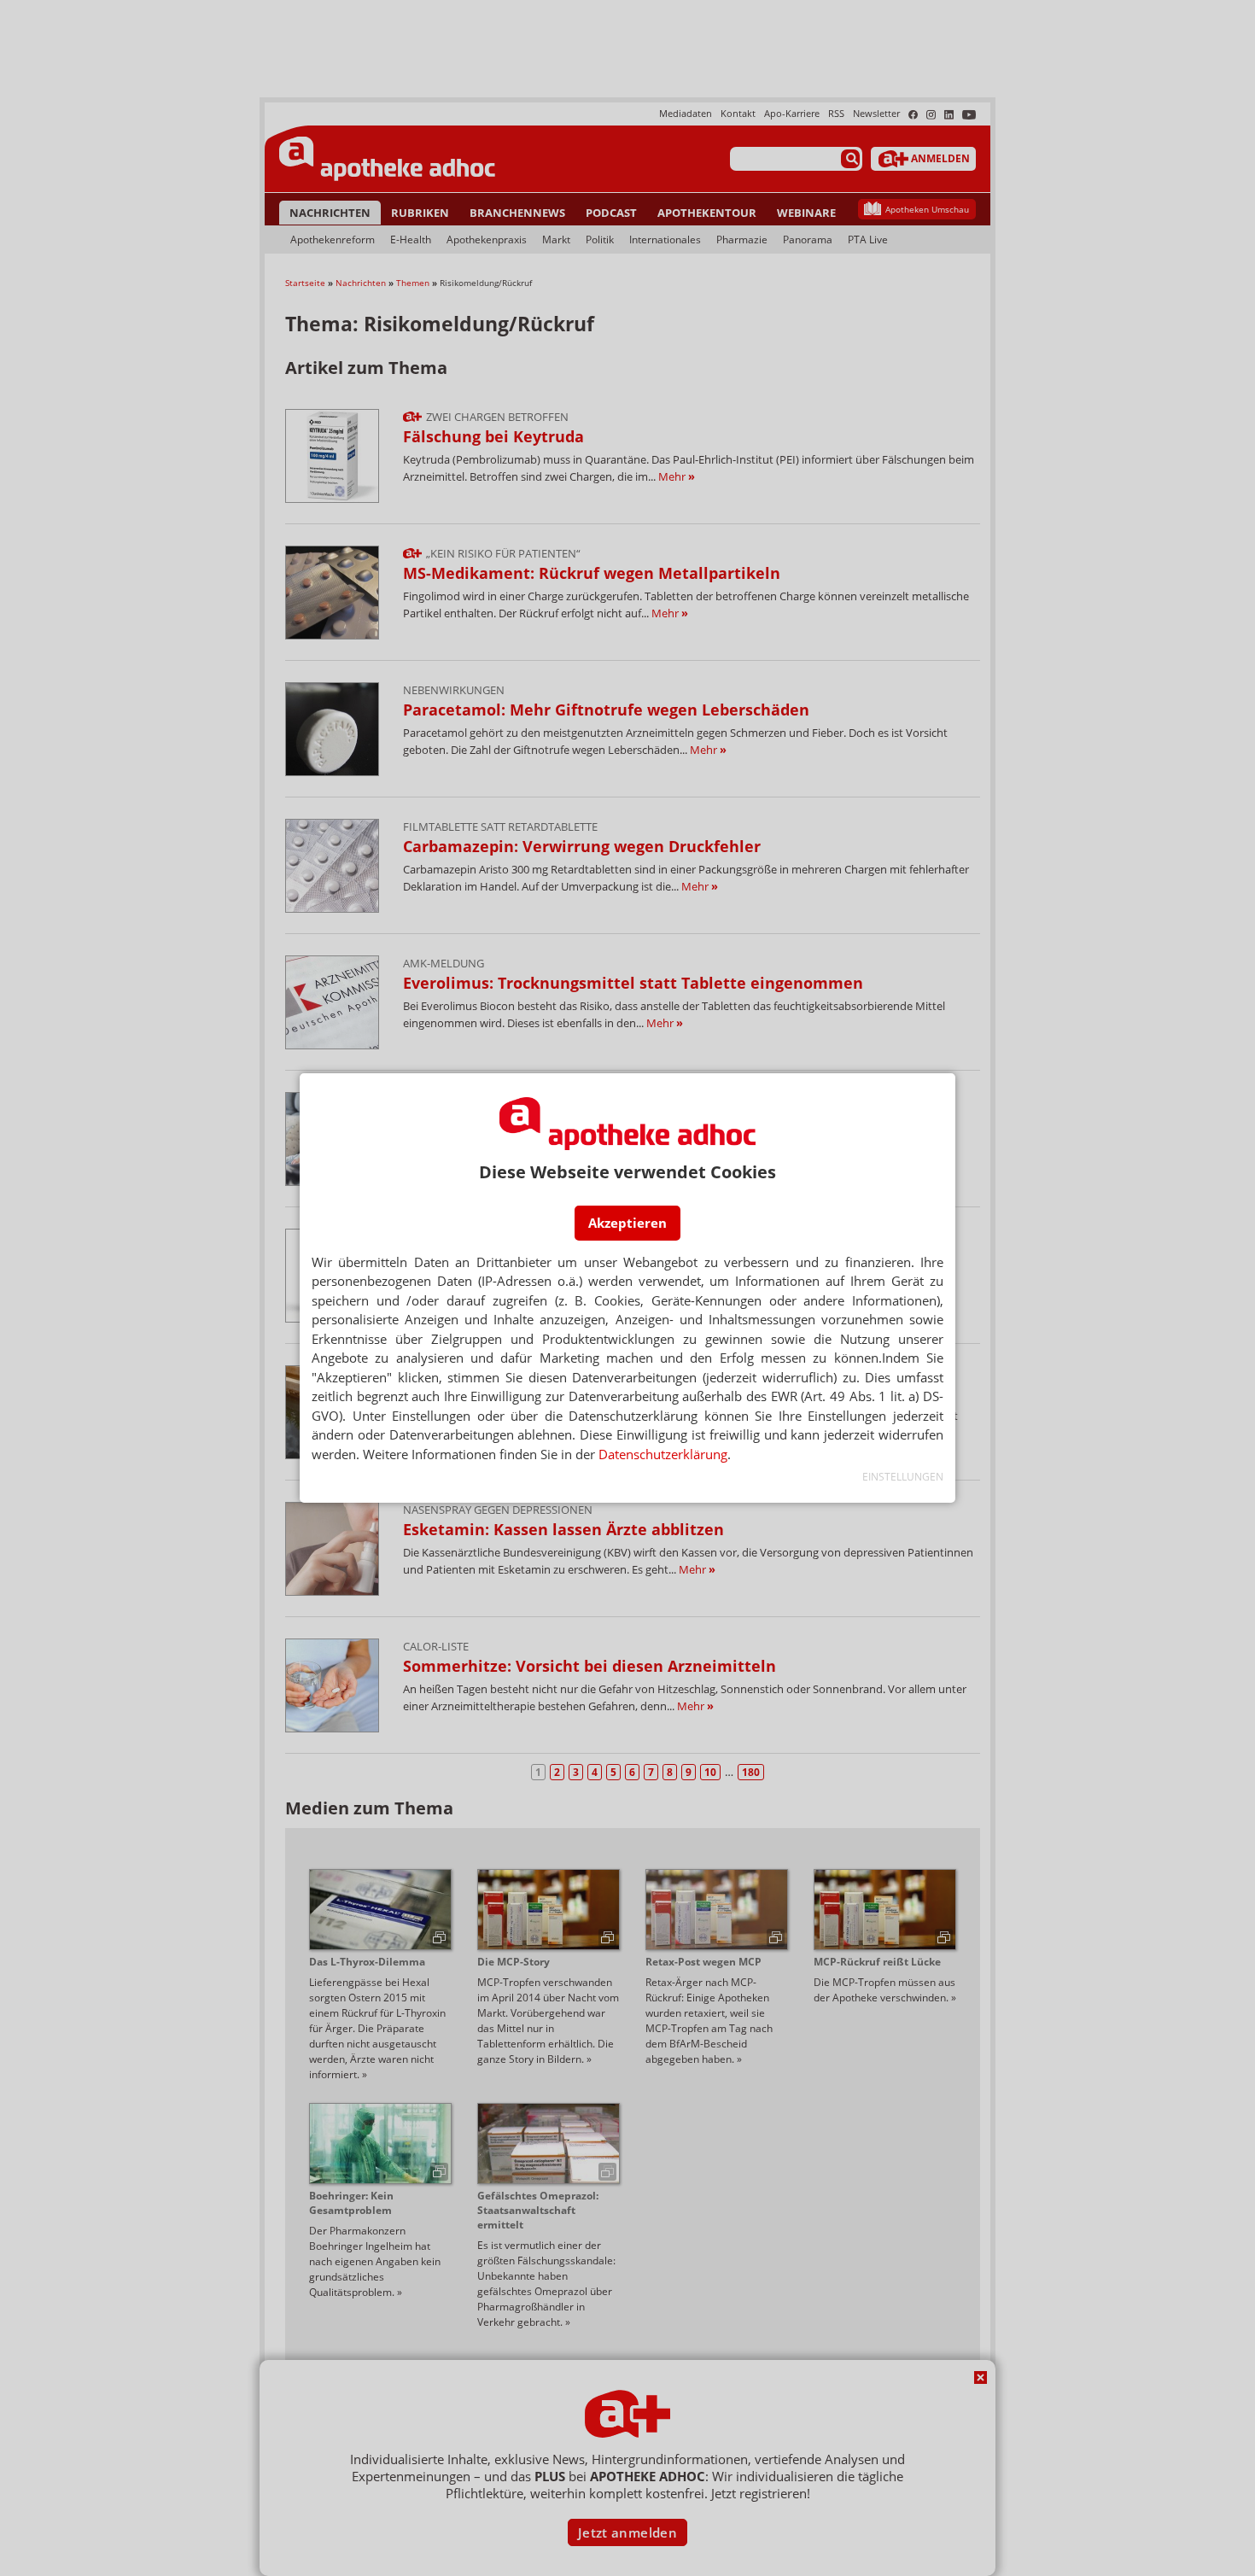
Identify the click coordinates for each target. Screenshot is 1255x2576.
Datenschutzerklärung (663, 1454)
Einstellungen (903, 1477)
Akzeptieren (627, 1223)
